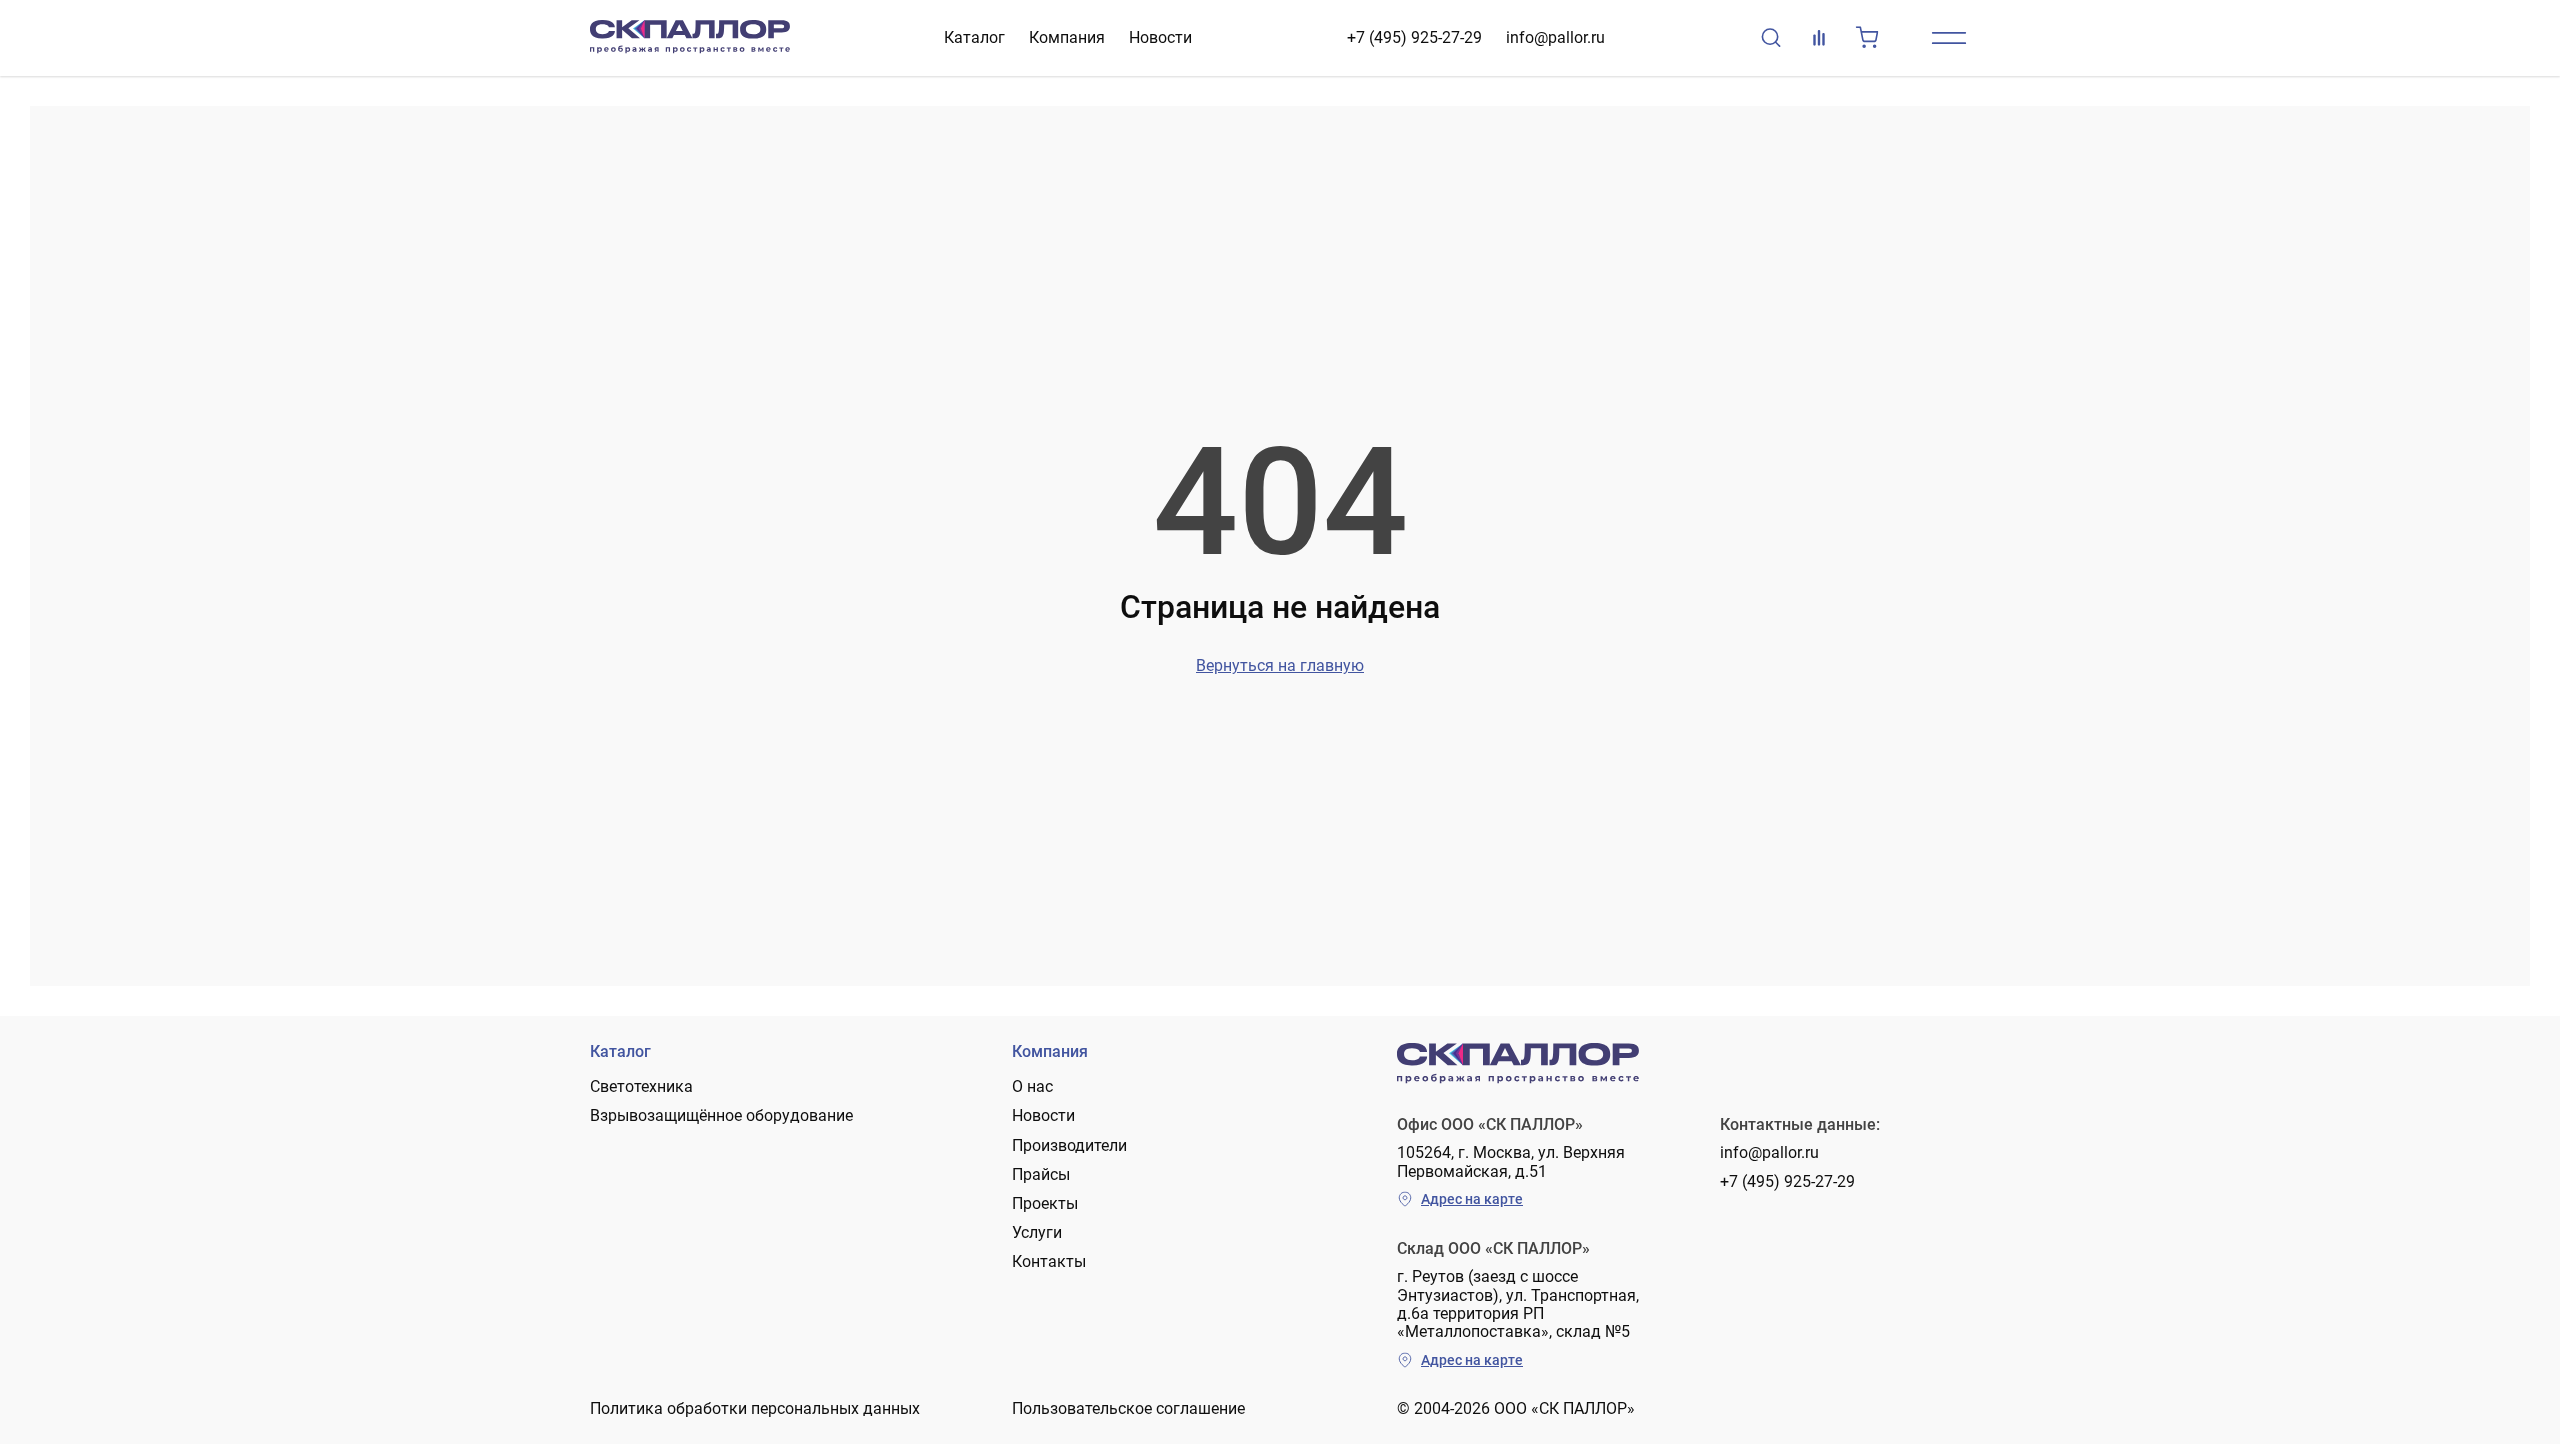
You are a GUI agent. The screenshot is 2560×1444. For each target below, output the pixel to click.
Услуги (1037, 1232)
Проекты (1045, 1203)
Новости (1160, 37)
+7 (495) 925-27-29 (1414, 37)
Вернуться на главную (1280, 665)
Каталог (974, 37)
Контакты (1049, 1261)
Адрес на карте (1472, 1199)
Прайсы (1041, 1174)
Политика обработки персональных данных (755, 1408)
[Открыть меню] (1949, 38)
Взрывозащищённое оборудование (721, 1115)
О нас (1032, 1086)
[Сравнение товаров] (1819, 38)
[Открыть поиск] (1771, 38)
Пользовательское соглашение (1128, 1408)
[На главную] (690, 38)
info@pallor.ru (1555, 37)
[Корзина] (1867, 38)
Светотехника (641, 1086)
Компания (1067, 37)
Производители (1069, 1145)
